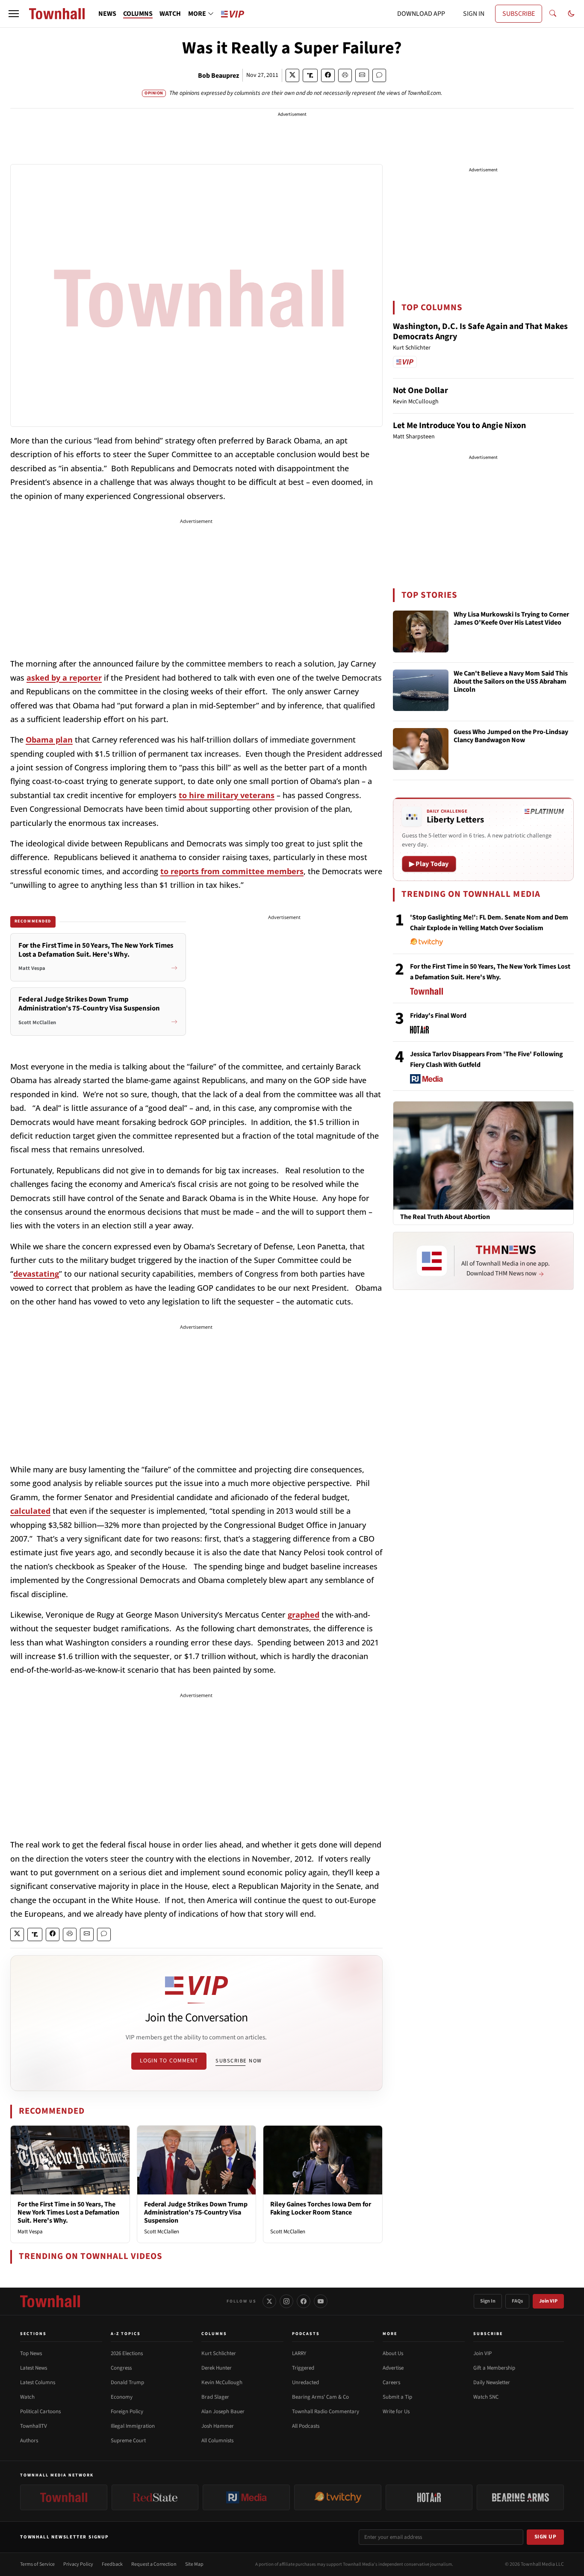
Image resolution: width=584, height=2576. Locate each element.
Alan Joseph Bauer (223, 2412)
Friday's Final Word (438, 1016)
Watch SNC (486, 2397)
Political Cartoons (40, 2412)
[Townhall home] (50, 2301)
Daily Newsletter (492, 2382)
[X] (269, 2301)
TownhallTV (34, 2426)
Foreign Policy (127, 2412)
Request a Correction (154, 2564)
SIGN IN (474, 14)
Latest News (34, 2368)
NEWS (107, 14)
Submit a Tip (397, 2397)
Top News (31, 2353)
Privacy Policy (78, 2564)
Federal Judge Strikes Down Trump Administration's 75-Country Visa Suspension (196, 2212)
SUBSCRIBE (519, 14)
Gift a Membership (494, 2368)
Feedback (112, 2564)
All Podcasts (306, 2426)
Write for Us (396, 2412)
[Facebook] (304, 2301)
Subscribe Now (239, 2061)
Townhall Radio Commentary (326, 2412)
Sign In (488, 2301)
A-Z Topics (126, 2334)
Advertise (393, 2368)
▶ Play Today (429, 864)
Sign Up (546, 2537)
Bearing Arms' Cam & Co (320, 2397)
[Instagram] (286, 2301)
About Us (393, 2353)
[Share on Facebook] (328, 75)
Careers (391, 2382)
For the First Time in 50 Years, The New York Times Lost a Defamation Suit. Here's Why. (68, 2212)
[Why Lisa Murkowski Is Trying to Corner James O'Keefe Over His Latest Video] (421, 632)
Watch (27, 2397)
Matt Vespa (30, 2232)
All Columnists (217, 2441)
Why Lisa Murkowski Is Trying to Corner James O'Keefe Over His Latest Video (511, 619)
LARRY (299, 2353)
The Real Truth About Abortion (445, 1217)
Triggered (303, 2368)
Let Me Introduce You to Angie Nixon (459, 426)
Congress (121, 2368)
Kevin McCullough (222, 2382)
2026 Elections (127, 2353)
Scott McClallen (162, 2232)
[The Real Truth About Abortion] (483, 1155)
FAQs (517, 2301)
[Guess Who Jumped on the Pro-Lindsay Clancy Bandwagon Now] (421, 749)
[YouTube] (321, 2301)
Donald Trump (127, 2382)
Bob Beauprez (218, 76)
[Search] (553, 14)
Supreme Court (128, 2441)
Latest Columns (38, 2382)
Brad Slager (215, 2397)
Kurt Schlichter (219, 2353)
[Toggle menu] (14, 14)
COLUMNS (138, 14)
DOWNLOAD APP (421, 14)
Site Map (194, 2564)
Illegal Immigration (133, 2426)
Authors (29, 2441)
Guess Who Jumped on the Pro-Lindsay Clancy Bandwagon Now (511, 736)
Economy (122, 2397)
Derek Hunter (217, 2368)
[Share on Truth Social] (310, 75)
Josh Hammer (218, 2426)
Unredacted (305, 2382)
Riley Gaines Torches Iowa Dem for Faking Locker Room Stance (321, 2208)
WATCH (170, 14)
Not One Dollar (420, 391)
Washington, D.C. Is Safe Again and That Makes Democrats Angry (480, 332)
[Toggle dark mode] (571, 14)
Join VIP (548, 2301)
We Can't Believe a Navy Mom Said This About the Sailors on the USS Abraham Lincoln (511, 682)
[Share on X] (292, 75)
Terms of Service (37, 2564)
